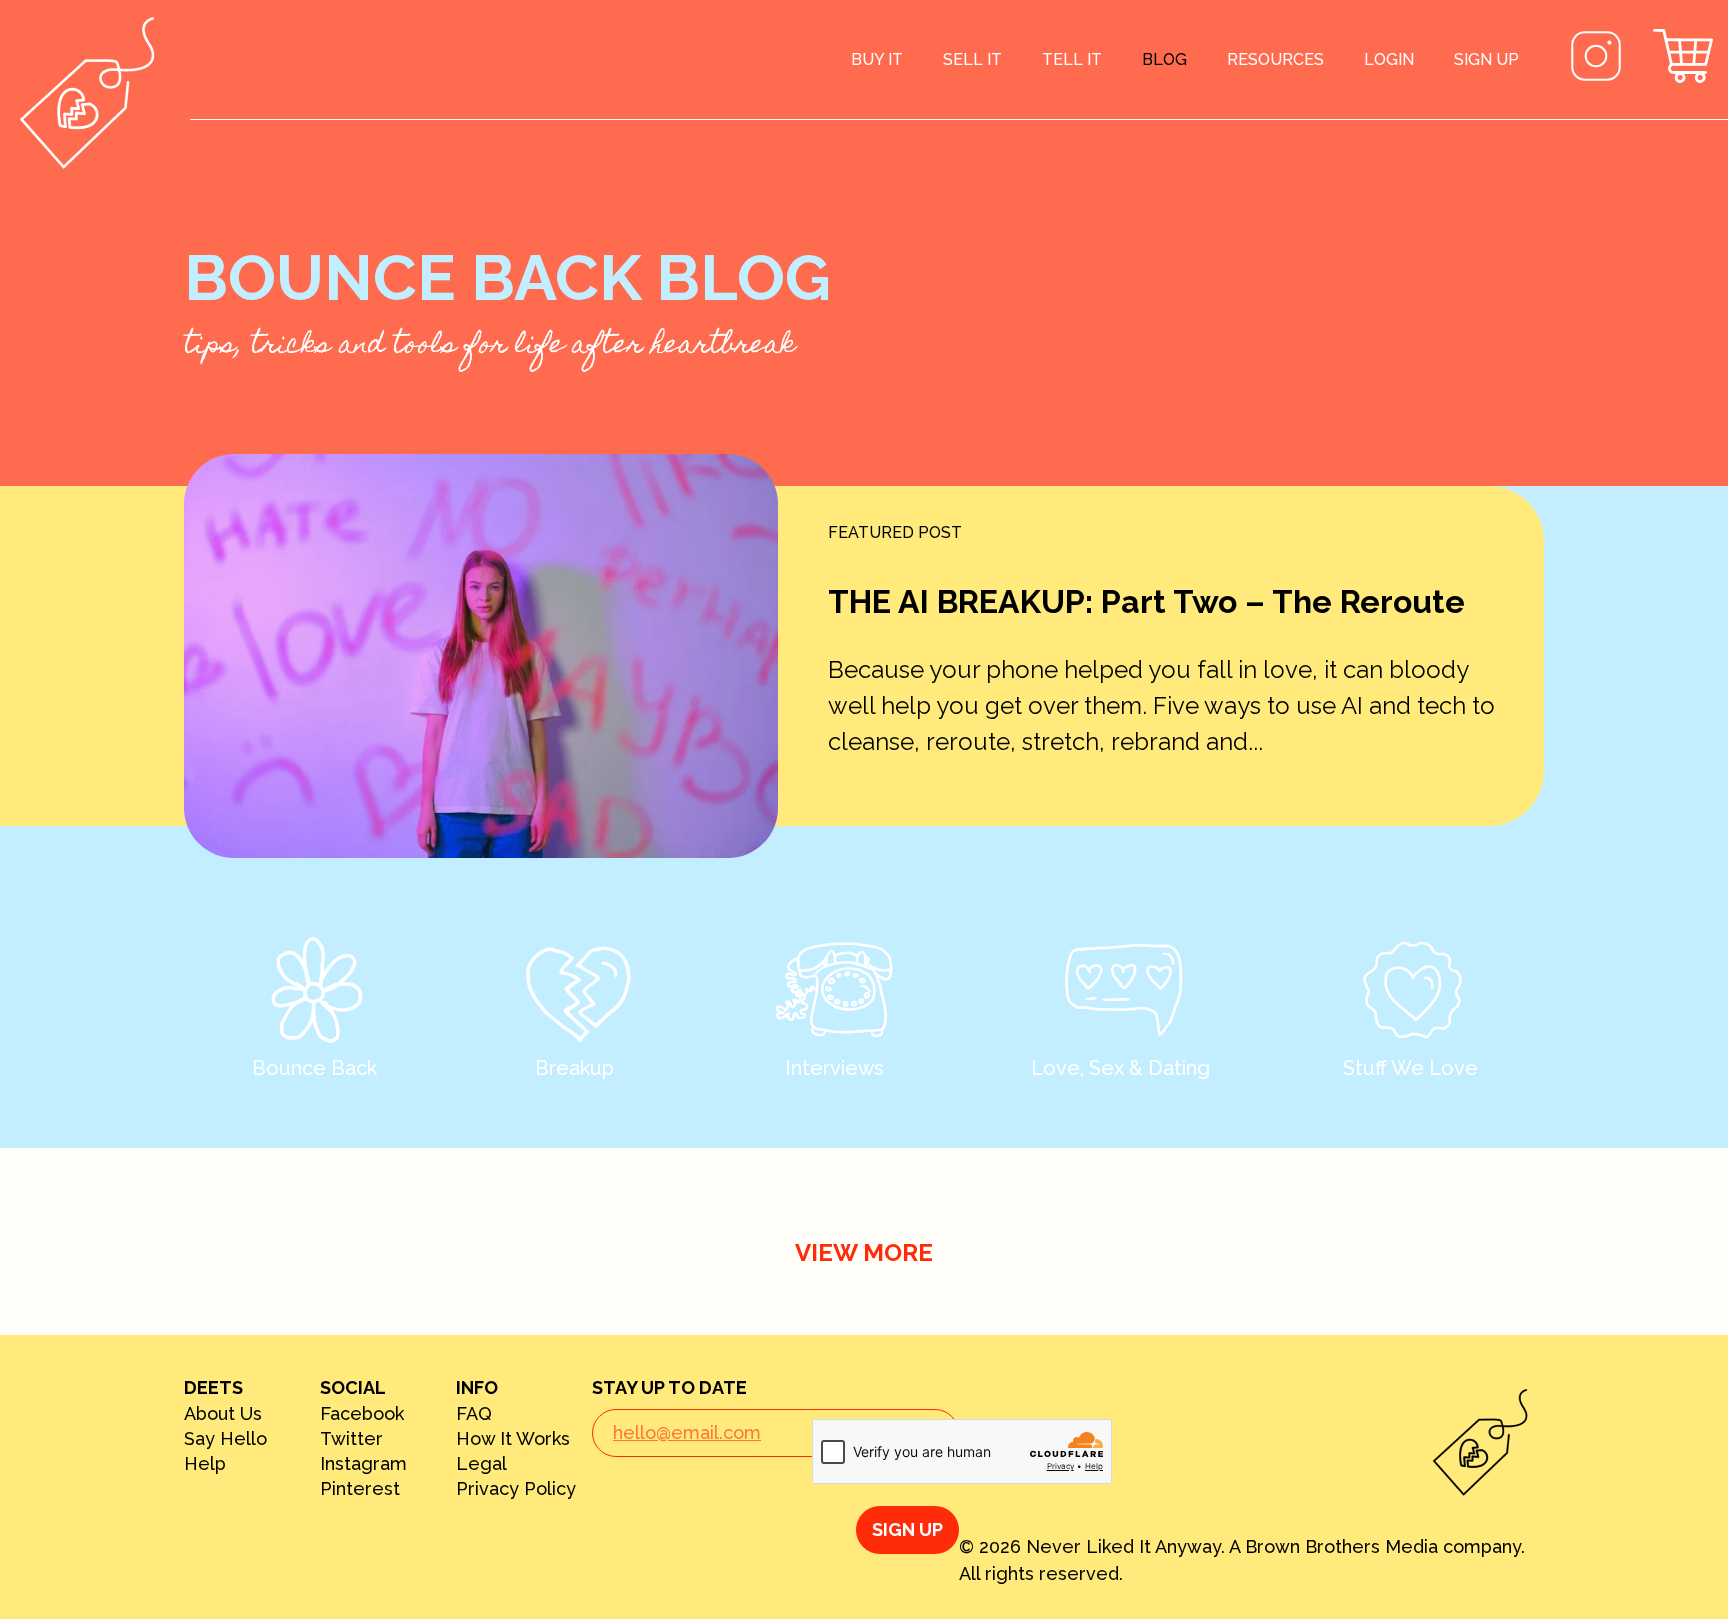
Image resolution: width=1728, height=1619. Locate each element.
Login (1389, 59)
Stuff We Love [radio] (1410, 1068)
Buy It (877, 59)
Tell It (1072, 59)
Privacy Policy (516, 1489)
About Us (223, 1414)
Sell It (972, 59)
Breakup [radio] (574, 1068)
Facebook (362, 1414)
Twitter (351, 1439)
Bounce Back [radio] (314, 1068)
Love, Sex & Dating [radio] (1120, 1068)
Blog (1164, 59)
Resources (1275, 59)
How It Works (513, 1439)
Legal (481, 1464)
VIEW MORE (864, 1252)
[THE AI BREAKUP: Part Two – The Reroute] (481, 656)
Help (205, 1464)
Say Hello (225, 1439)
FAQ (474, 1414)
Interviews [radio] (834, 1068)
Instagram (363, 1464)
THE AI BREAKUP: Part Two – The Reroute (1146, 601)
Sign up (1486, 59)
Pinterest (360, 1489)
